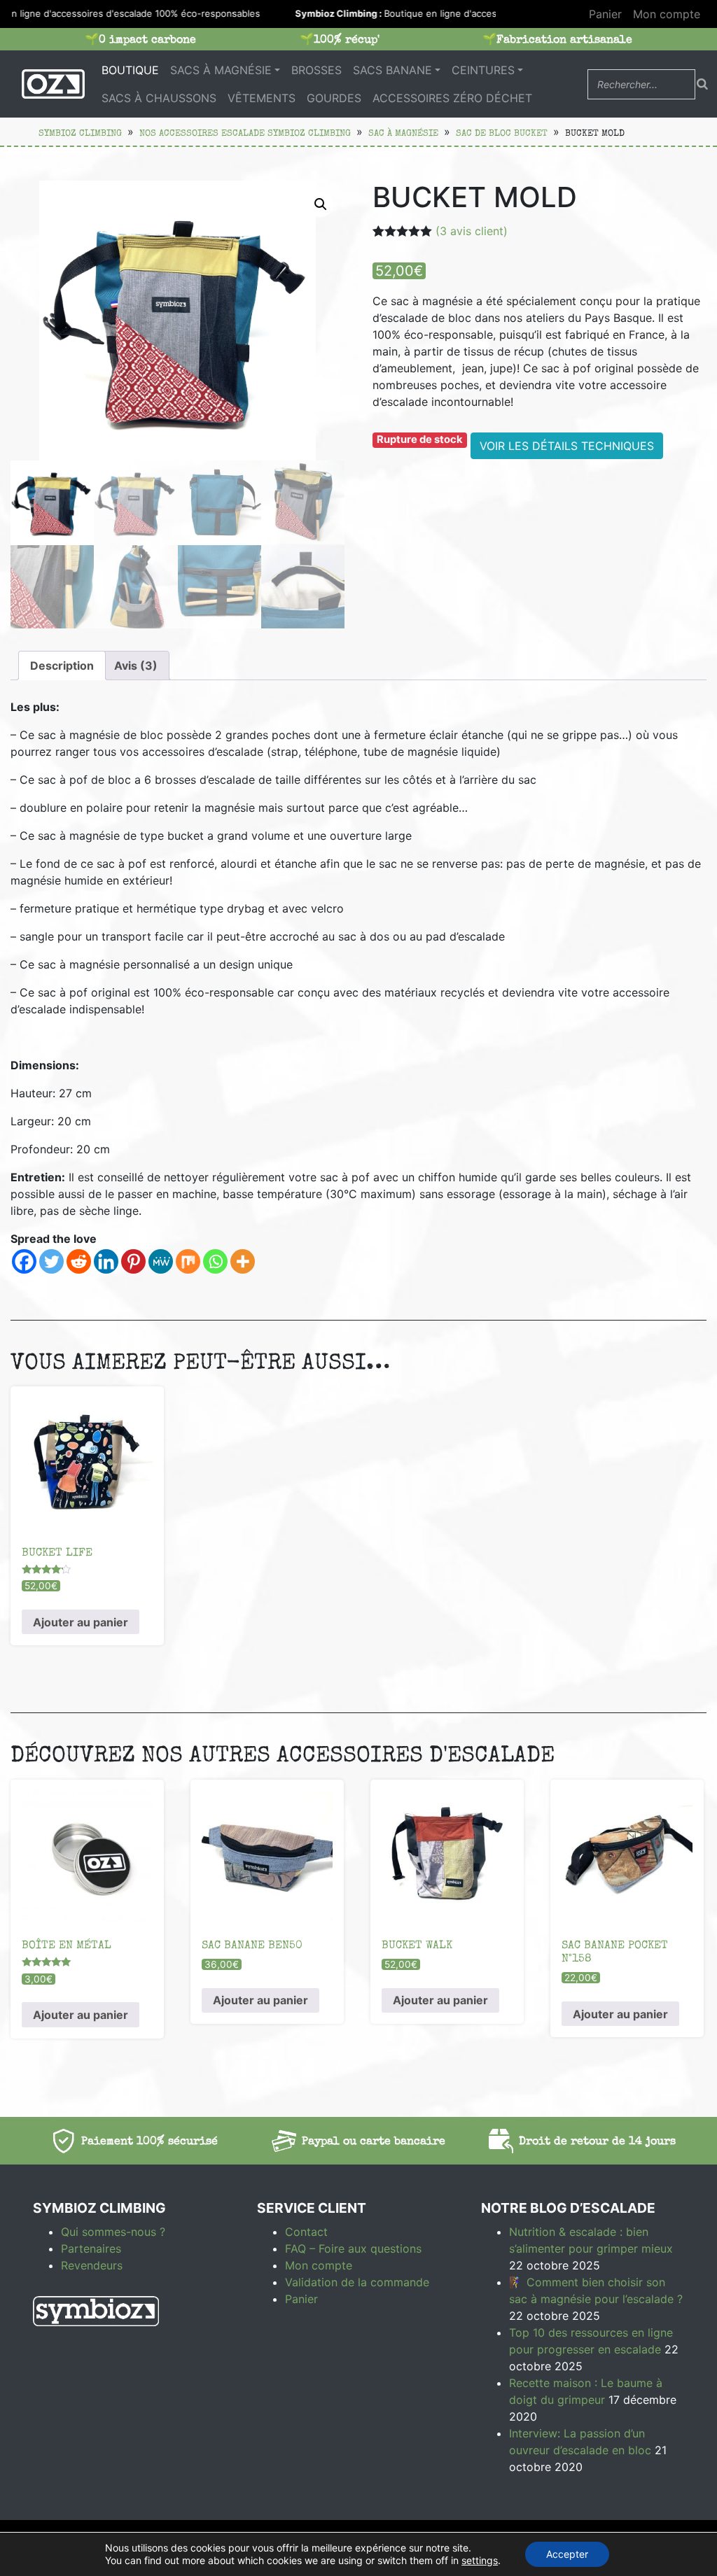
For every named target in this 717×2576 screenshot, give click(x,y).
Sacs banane (392, 70)
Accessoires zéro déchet (452, 98)
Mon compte (667, 14)
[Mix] (188, 1261)
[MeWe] (161, 1261)
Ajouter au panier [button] (81, 1622)
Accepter (567, 2554)
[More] (243, 1261)
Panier (605, 14)
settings (480, 2560)
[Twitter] (51, 1261)
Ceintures (483, 70)
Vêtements (262, 98)
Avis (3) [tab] (136, 666)
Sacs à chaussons (159, 98)
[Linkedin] (106, 1261)
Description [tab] (62, 666)
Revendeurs (92, 2265)
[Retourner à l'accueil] (53, 84)
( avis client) (472, 231)
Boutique (130, 70)
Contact (306, 2232)
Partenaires (91, 2248)
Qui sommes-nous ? (113, 2232)
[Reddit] (79, 1261)
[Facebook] (24, 1261)
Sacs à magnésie (221, 70)
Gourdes (334, 98)
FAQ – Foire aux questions (353, 2248)
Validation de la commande (357, 2282)
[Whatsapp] (215, 1261)
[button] (321, 204)
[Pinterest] (133, 1261)
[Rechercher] (702, 84)
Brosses (316, 70)
